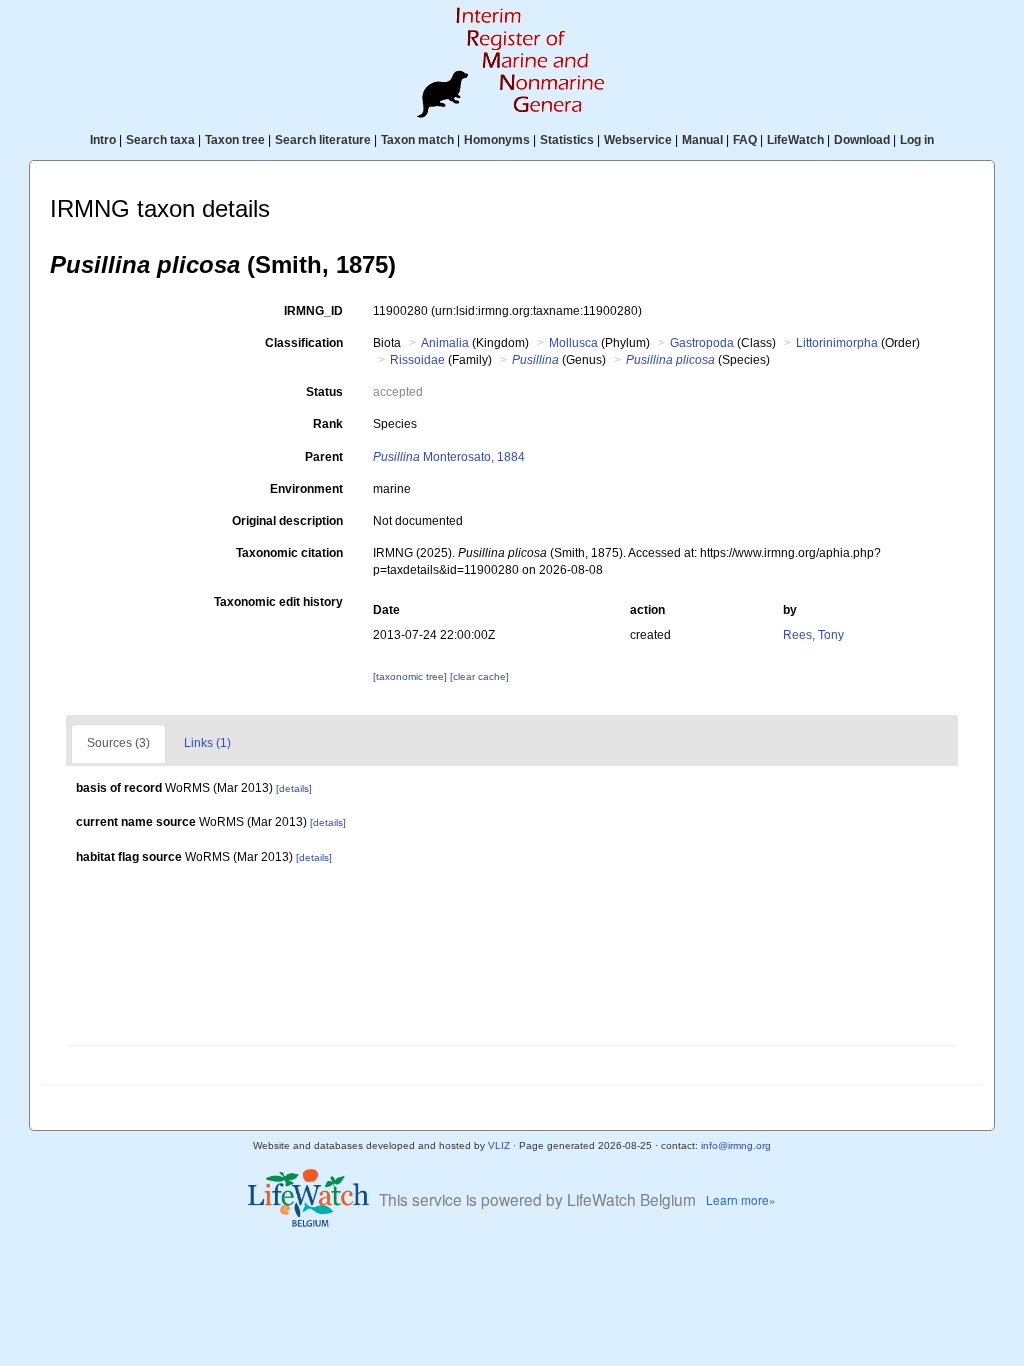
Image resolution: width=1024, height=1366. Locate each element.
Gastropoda (702, 343)
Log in (917, 140)
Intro (103, 140)
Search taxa (160, 140)
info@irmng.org (736, 1145)
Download (862, 140)
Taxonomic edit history (278, 602)
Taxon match (417, 140)
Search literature (323, 140)
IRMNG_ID (313, 311)
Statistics (567, 140)
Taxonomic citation (289, 553)
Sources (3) (118, 743)
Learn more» (741, 1199)
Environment (306, 489)
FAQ (745, 140)
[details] (294, 788)
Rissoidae (417, 360)
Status (324, 392)
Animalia (445, 343)
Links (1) (207, 743)
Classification (304, 343)
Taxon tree (235, 140)
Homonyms (497, 140)
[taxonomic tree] (411, 676)
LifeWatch (795, 140)
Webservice (638, 140)
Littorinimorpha (837, 343)
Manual (702, 140)
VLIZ (499, 1145)
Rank (328, 424)
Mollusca (573, 343)
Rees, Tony (813, 635)
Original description (287, 521)
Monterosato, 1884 (449, 457)
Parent (324, 457)
